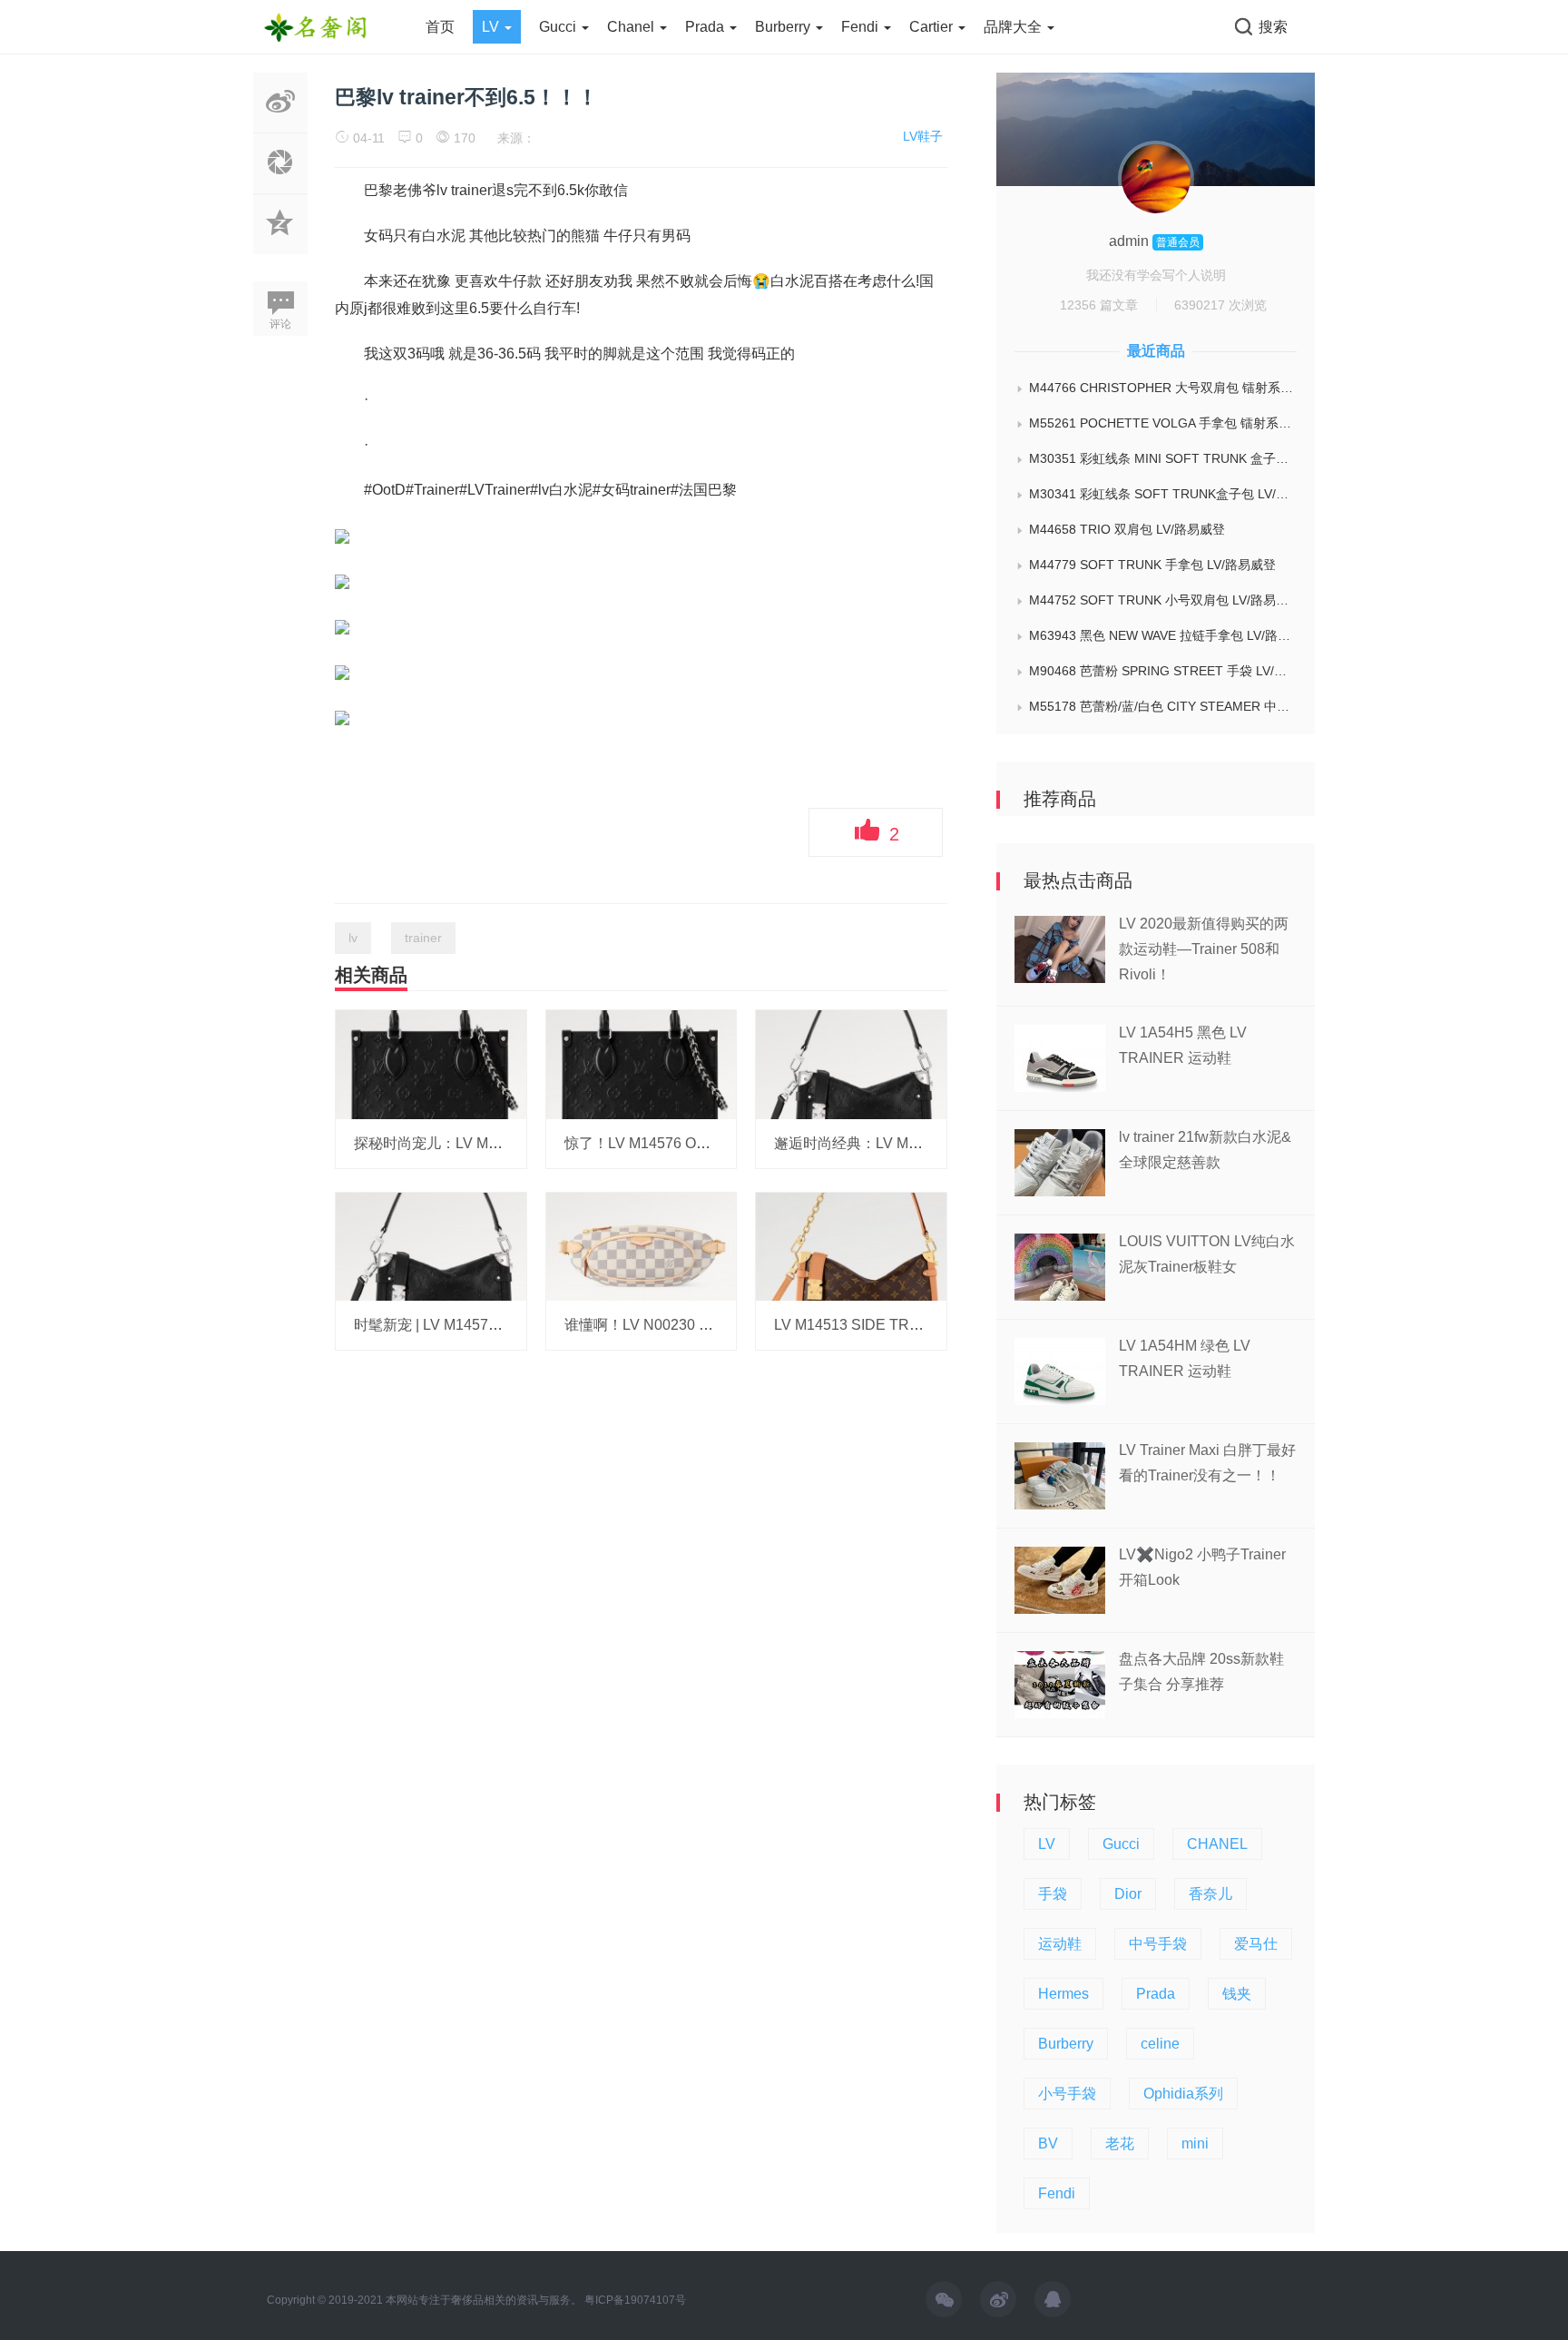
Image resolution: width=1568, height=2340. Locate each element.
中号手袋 (1158, 1944)
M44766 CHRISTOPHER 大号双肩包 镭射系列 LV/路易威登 (1163, 388)
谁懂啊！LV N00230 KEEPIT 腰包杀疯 (689, 1325)
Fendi (862, 27)
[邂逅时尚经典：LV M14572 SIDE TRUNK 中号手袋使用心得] (851, 1064)
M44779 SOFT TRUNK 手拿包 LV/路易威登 (1152, 565)
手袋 (1053, 1894)
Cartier (933, 27)
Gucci (559, 27)
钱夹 (1237, 1994)
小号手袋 (1067, 2094)
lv (353, 938)
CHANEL (1217, 1844)
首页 (440, 27)
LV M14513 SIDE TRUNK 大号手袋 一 (897, 1325)
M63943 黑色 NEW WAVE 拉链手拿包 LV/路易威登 (1163, 635)
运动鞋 (1060, 1944)
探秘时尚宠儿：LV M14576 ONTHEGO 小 (489, 1143)
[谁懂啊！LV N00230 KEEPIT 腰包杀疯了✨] (642, 1245)
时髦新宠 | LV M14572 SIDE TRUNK (472, 1325)
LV (492, 27)
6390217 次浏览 (1220, 305)
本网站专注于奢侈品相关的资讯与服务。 (484, 2300)
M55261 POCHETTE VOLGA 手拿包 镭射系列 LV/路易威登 (1163, 423)
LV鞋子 (923, 136)
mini (1195, 2143)
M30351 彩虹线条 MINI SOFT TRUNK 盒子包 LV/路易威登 (1163, 458)
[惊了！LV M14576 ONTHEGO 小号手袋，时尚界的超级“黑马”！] (642, 1064)
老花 (1120, 2143)
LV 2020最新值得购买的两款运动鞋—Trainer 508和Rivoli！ (1204, 949)
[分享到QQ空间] (280, 244)
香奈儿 (1210, 1894)
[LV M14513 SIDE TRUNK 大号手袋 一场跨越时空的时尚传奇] (851, 1245)
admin (1131, 241)
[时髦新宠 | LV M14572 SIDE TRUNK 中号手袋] (431, 1245)
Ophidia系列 (1183, 2094)
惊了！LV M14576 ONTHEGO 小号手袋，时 (707, 1143)
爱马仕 (1256, 1944)
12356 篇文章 (1099, 305)
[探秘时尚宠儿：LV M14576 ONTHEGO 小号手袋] (431, 1064)
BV (1048, 2143)
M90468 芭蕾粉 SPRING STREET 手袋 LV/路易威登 (1163, 671)
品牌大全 (1014, 27)
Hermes (1063, 1994)
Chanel (632, 27)
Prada (706, 27)
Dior (1128, 1894)
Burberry (784, 27)
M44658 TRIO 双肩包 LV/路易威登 (1127, 529)
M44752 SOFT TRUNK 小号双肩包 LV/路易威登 (1163, 600)
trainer (423, 938)
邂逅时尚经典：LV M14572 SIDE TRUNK (908, 1143)
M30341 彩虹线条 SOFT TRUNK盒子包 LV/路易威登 (1163, 494)
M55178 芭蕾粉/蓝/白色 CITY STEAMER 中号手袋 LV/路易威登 (1163, 706)
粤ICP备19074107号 (635, 2300)
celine (1160, 2044)
